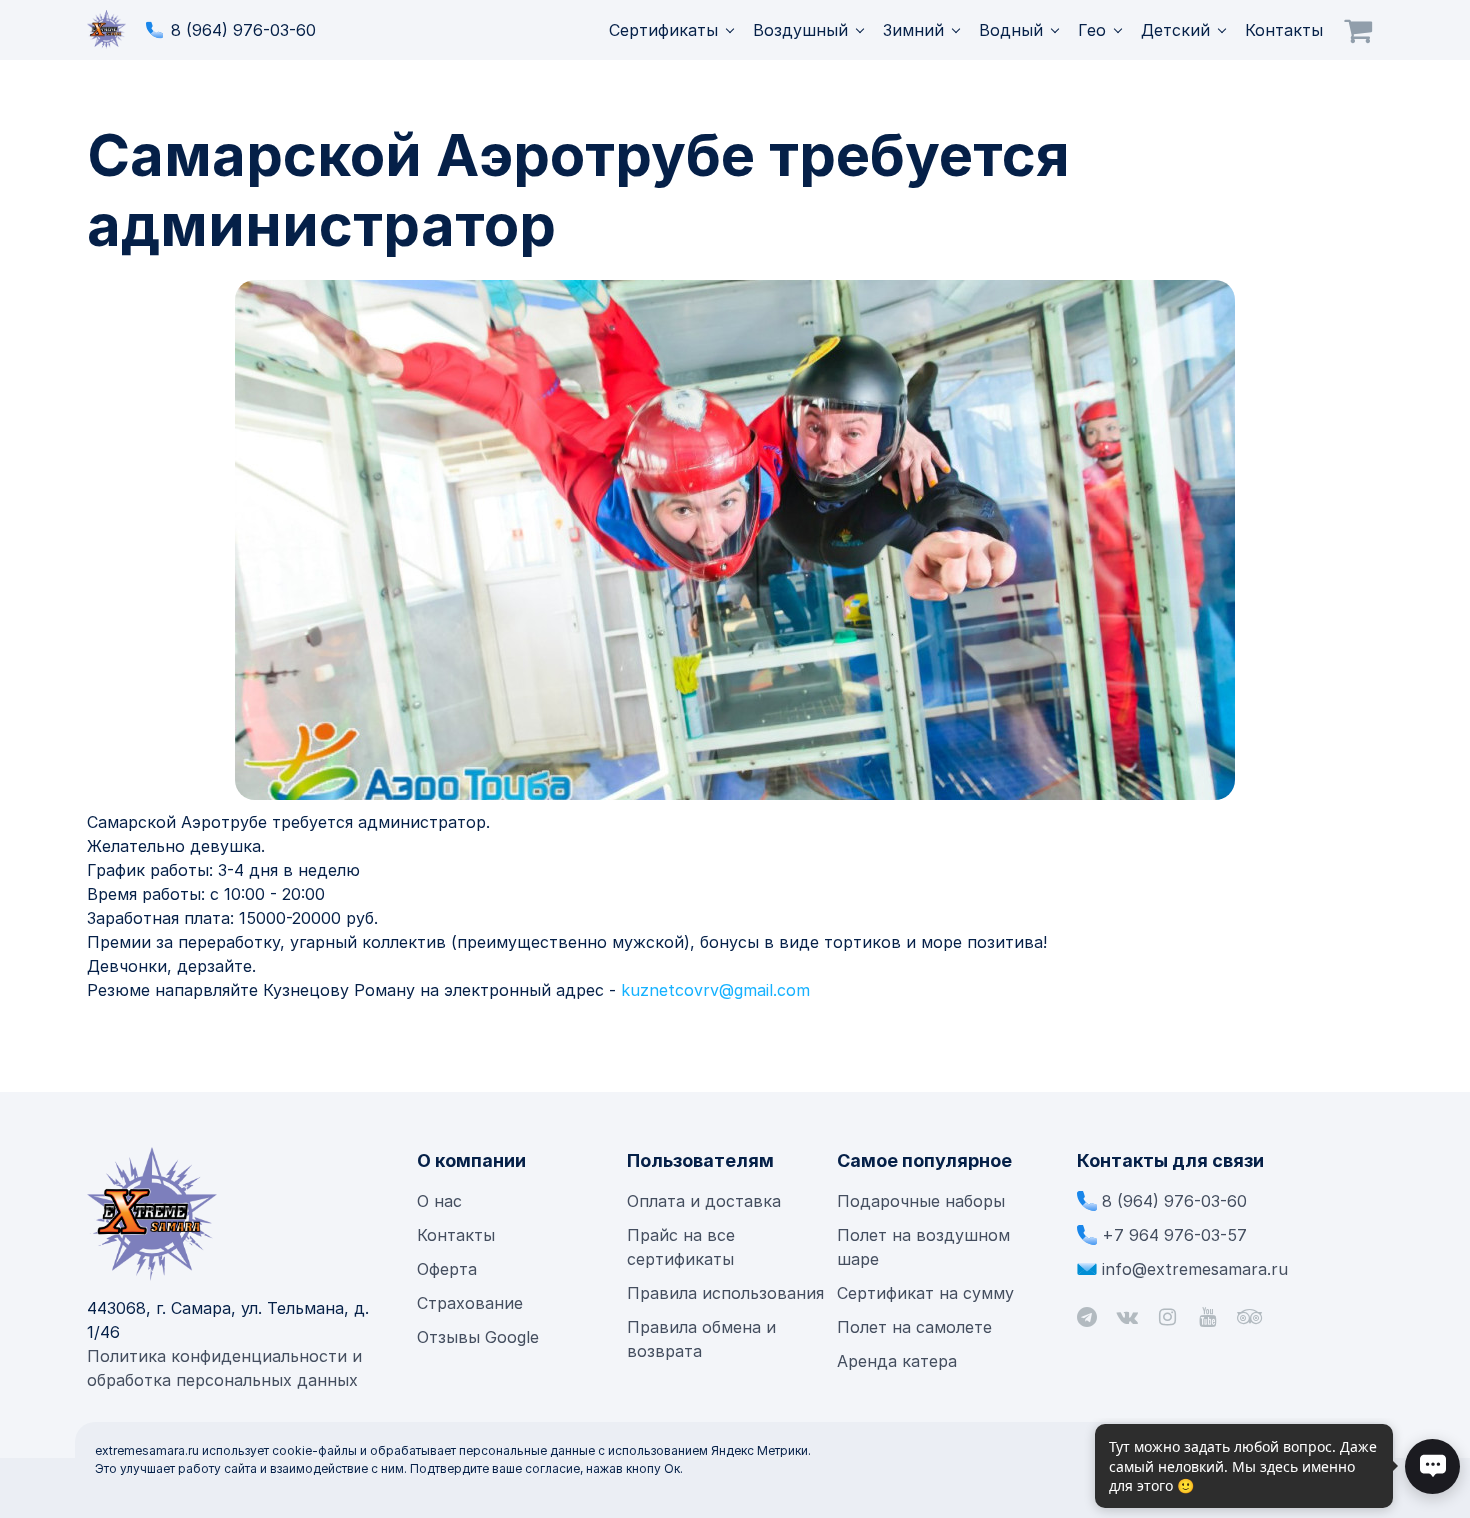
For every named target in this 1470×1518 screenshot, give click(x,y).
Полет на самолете (914, 1327)
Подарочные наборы (921, 1201)
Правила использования (725, 1293)
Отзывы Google (478, 1337)
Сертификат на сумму (925, 1293)
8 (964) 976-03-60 (243, 30)
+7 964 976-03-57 (1174, 1235)
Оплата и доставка (704, 1201)
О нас (439, 1201)
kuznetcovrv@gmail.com (715, 990)
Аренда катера (897, 1361)
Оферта (447, 1269)
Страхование (470, 1303)
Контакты (1284, 30)
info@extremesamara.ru (1195, 1269)
